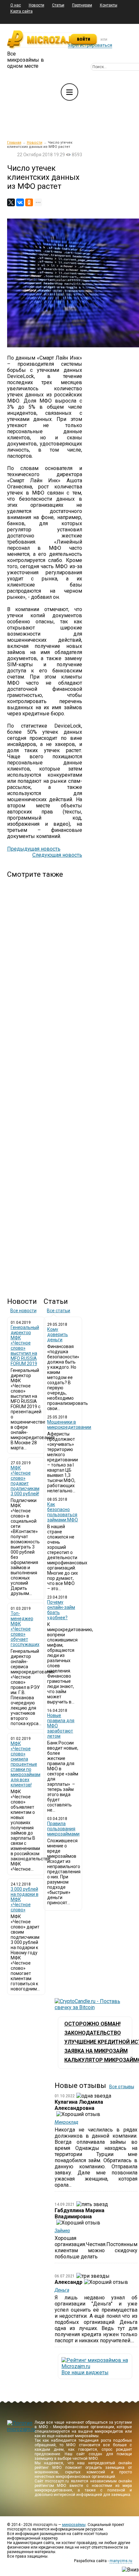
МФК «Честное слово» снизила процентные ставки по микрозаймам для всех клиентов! (26, 1764)
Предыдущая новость (34, 849)
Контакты (109, 5)
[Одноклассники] (29, 202)
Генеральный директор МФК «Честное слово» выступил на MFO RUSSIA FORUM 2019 (25, 1345)
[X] (11, 202)
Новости (37, 5)
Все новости (23, 1311)
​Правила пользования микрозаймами (63, 1829)
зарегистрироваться (90, 45)
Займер (62, 2231)
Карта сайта (21, 11)
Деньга (62, 2290)
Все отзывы (122, 2087)
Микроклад (66, 2122)
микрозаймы (74, 2525)
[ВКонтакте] (20, 202)
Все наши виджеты (85, 2372)
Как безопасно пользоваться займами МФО (63, 1512)
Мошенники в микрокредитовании (69, 1425)
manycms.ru (121, 2561)
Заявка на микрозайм (96, 2051)
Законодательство (93, 2033)
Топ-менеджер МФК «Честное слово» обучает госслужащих (25, 1629)
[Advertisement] (45, 1082)
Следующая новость (57, 855)
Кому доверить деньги (58, 1334)
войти (84, 39)
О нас (16, 5)
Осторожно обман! (92, 2024)
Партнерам (82, 5)
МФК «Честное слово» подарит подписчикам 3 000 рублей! (25, 1481)
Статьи (58, 5)
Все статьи (59, 1311)
